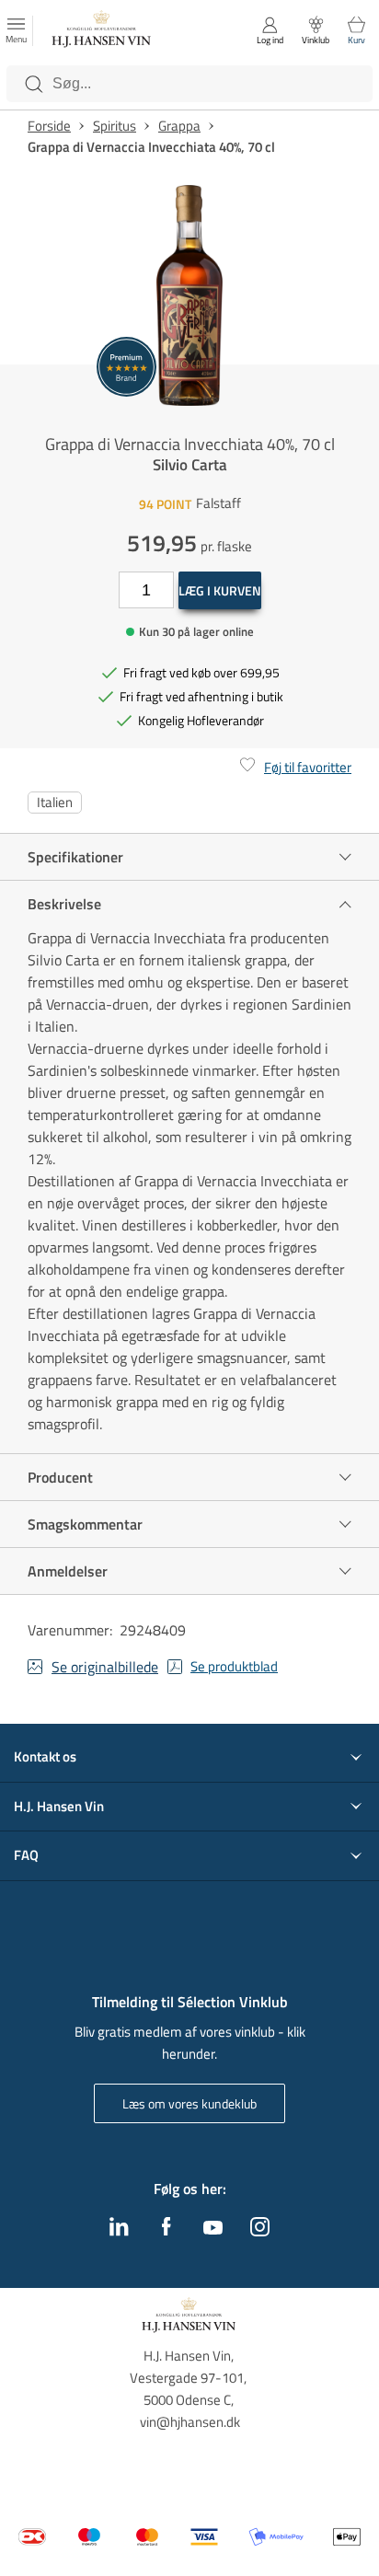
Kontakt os (45, 1757)
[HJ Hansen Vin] (102, 31)
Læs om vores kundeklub (189, 2103)
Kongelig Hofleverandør (201, 720)
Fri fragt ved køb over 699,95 (201, 672)
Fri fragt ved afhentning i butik (201, 696)
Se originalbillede (105, 1667)
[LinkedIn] (119, 2231)
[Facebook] (167, 2231)
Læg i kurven (220, 590)
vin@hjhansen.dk (190, 2422)
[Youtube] (213, 2229)
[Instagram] (260, 2231)
